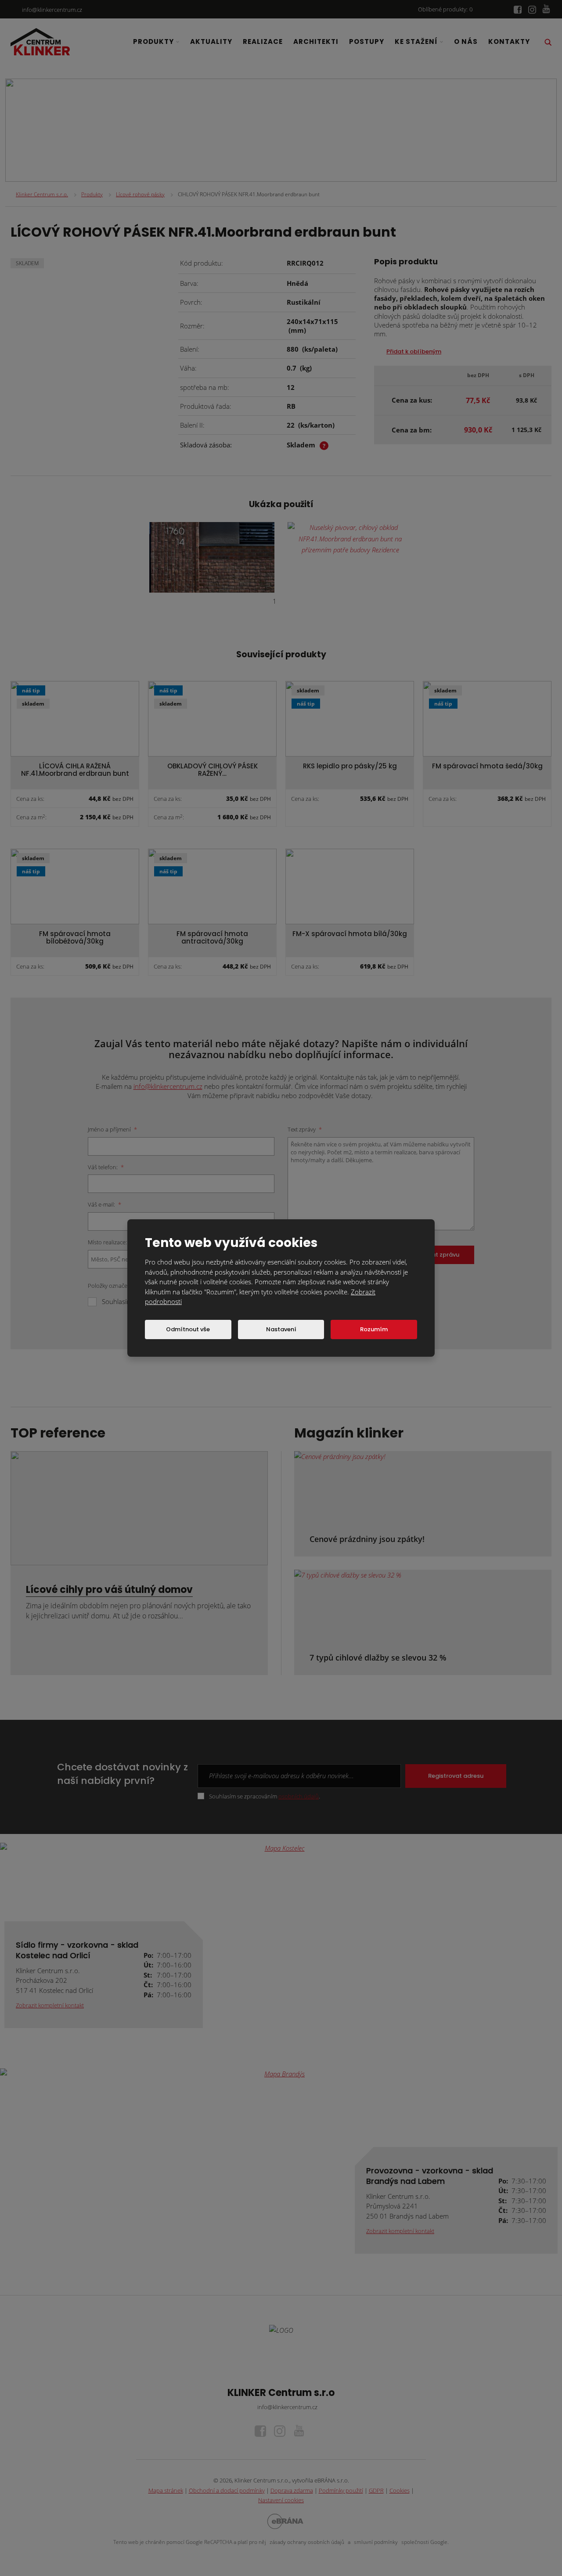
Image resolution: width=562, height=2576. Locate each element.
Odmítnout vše (188, 1329)
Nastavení (281, 1329)
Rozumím (374, 1329)
